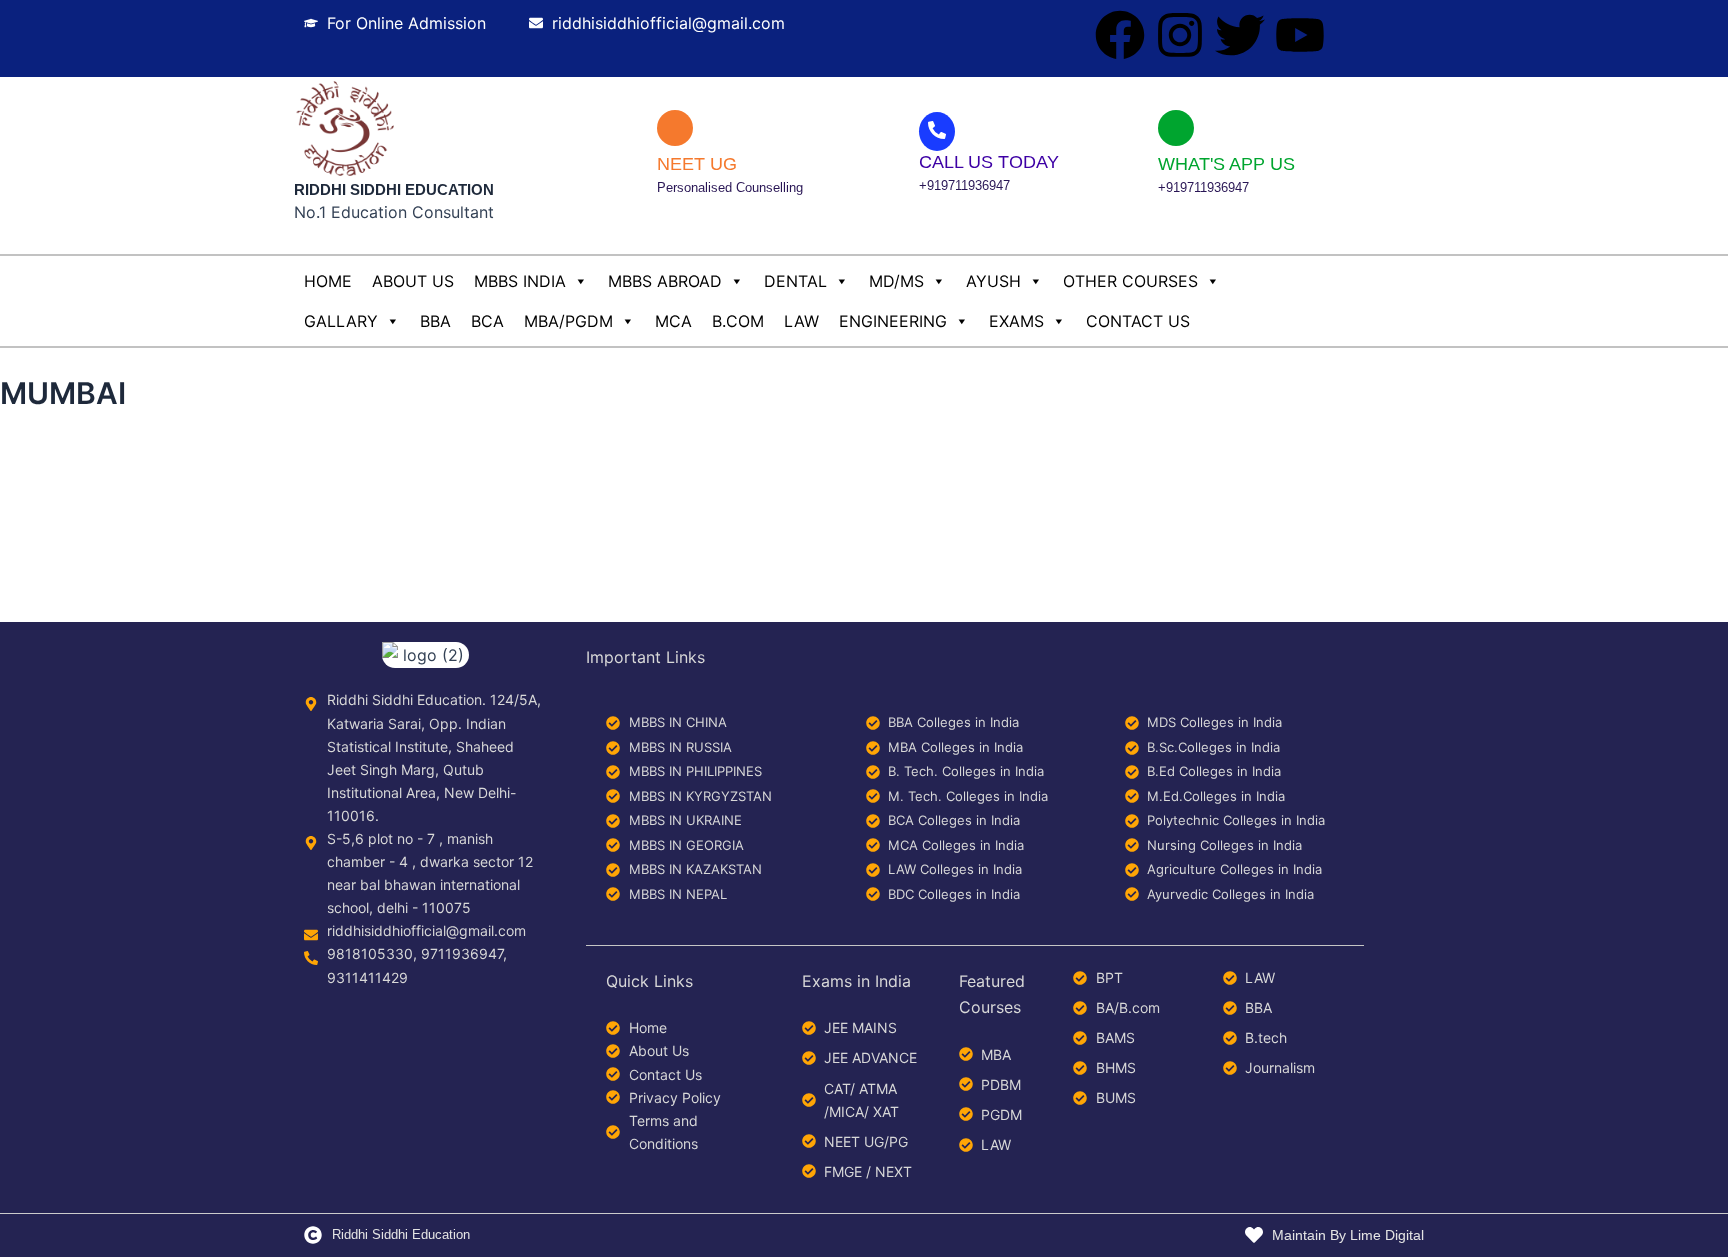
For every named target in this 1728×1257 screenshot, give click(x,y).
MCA (673, 321)
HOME (328, 281)
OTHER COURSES (1130, 281)
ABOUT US (413, 281)
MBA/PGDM (568, 321)
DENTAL (795, 281)
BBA (435, 321)
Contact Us (1138, 321)
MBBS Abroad (665, 281)
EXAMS (1016, 321)
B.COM (738, 321)
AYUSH (993, 281)
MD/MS (896, 281)
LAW (801, 321)
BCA (487, 321)
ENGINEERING (893, 321)
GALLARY (341, 321)
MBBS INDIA (520, 281)
